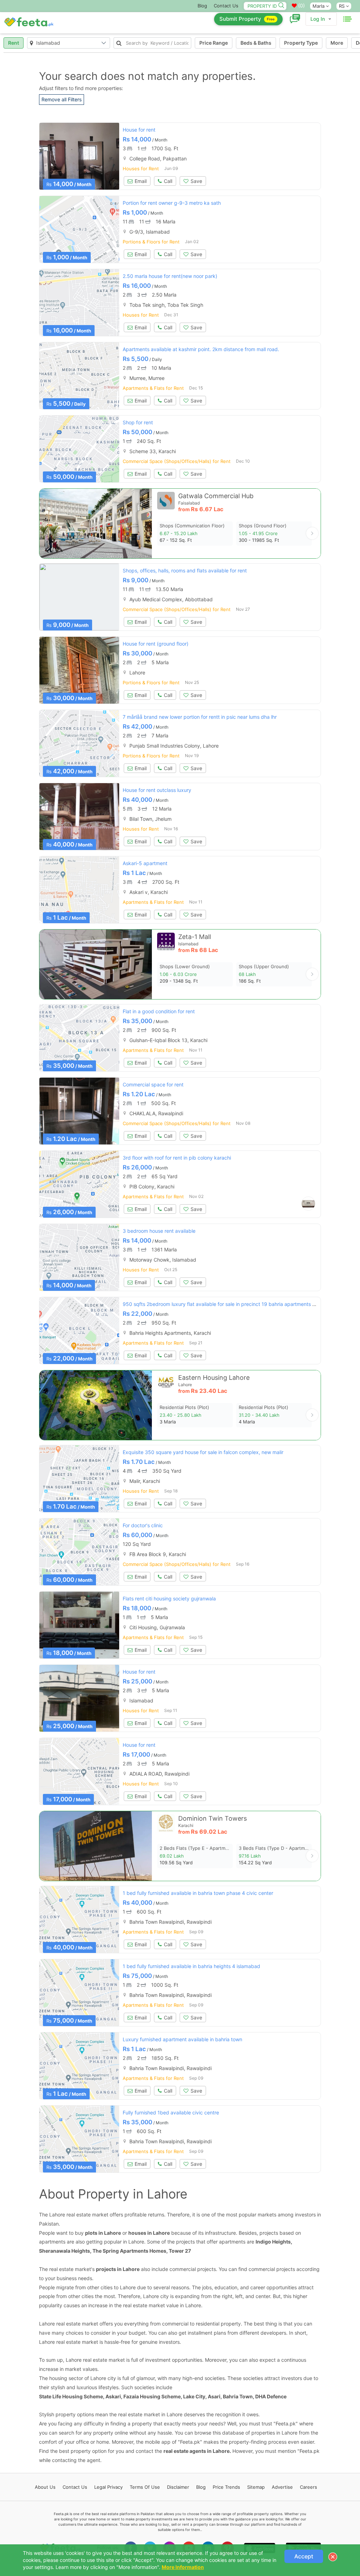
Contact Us (226, 6)
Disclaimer (178, 2487)
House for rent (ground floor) (156, 644)
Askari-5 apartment (145, 863)
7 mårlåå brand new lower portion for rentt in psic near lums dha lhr (200, 717)
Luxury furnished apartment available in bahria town (182, 2039)
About (45, 2487)
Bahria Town (238, 2396)
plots (91, 2233)
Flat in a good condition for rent (159, 1011)
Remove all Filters (62, 99)
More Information (183, 2567)
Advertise (282, 2487)
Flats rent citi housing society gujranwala (169, 1598)
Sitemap (256, 2487)
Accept (304, 2556)
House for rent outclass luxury (157, 790)
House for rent (139, 130)
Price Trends (226, 2487)
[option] (79, 156)
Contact (75, 2487)
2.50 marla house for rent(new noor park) (170, 276)
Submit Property (247, 19)
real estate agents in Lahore (197, 2451)
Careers (308, 2487)
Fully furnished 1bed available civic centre (171, 2112)
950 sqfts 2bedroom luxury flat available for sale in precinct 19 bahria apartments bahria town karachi (240, 1304)
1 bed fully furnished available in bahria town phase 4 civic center (198, 1893)
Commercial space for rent (153, 1084)
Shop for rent (138, 422)
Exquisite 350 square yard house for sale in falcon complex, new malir (203, 1452)
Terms (145, 2487)
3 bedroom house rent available (159, 1231)
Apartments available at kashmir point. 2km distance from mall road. (201, 349)
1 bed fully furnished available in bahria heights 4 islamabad (191, 1966)
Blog (202, 6)
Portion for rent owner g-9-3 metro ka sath (172, 203)
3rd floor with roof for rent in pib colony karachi (177, 1158)
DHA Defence (271, 2396)
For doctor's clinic (143, 1525)
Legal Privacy (108, 2487)
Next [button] (312, 533)
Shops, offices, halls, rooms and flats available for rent (185, 570)
